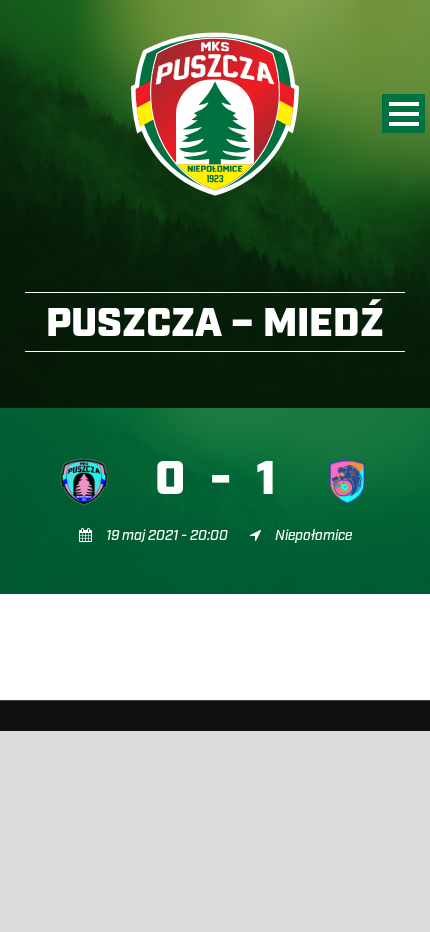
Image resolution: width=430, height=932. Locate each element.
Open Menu (403, 113)
